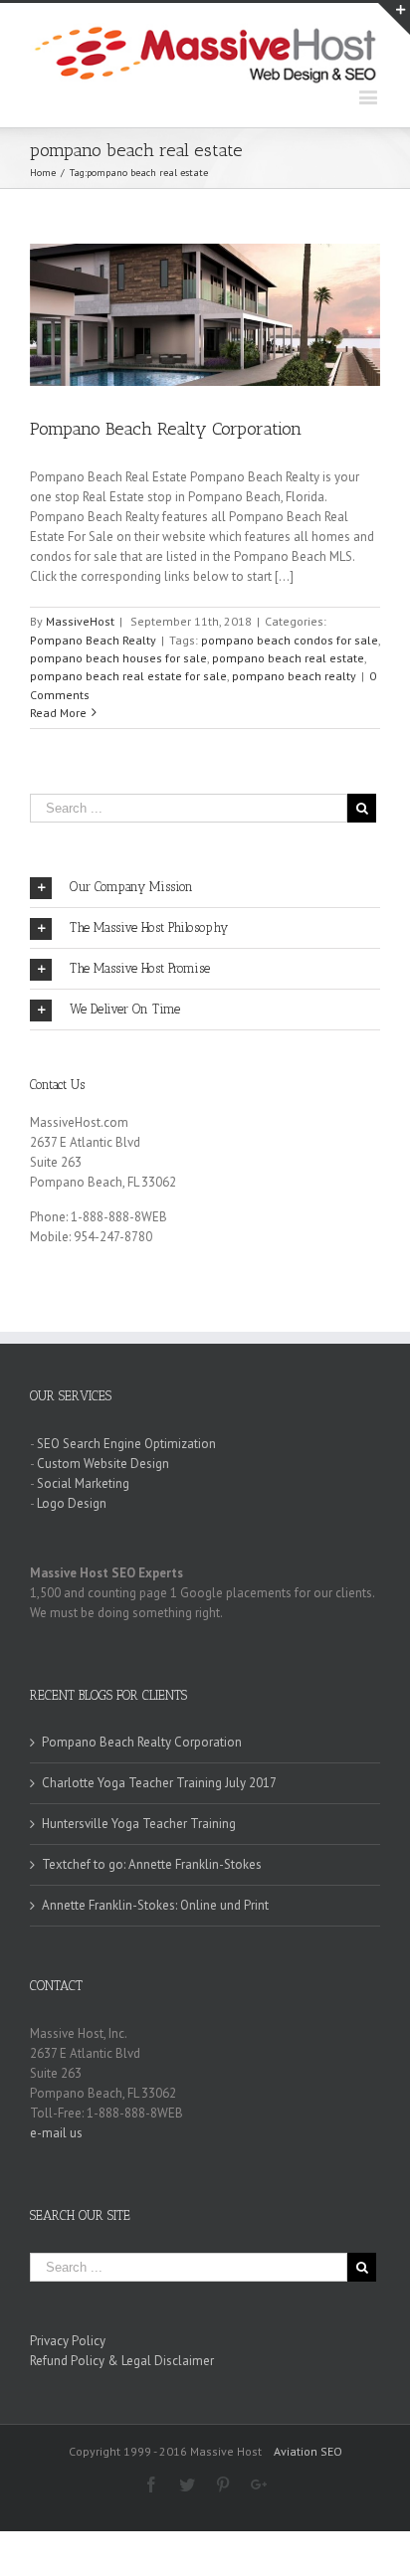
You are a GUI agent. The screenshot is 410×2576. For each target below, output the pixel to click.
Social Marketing (83, 1483)
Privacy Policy (68, 2341)
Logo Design (72, 1503)
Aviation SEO (308, 2451)
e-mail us (56, 2133)
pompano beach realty (294, 676)
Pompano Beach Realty (93, 640)
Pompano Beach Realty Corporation (166, 429)
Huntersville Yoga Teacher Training (139, 1824)
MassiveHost (80, 621)
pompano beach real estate (288, 658)
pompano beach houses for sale (118, 658)
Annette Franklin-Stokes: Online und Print (155, 1905)
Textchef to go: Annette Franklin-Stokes (152, 1864)
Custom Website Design (103, 1464)
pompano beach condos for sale (290, 640)
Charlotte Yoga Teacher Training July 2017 (159, 1783)
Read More (58, 713)
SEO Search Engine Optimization (126, 1444)
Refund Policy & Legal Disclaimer (122, 2361)
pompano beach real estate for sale (128, 676)
